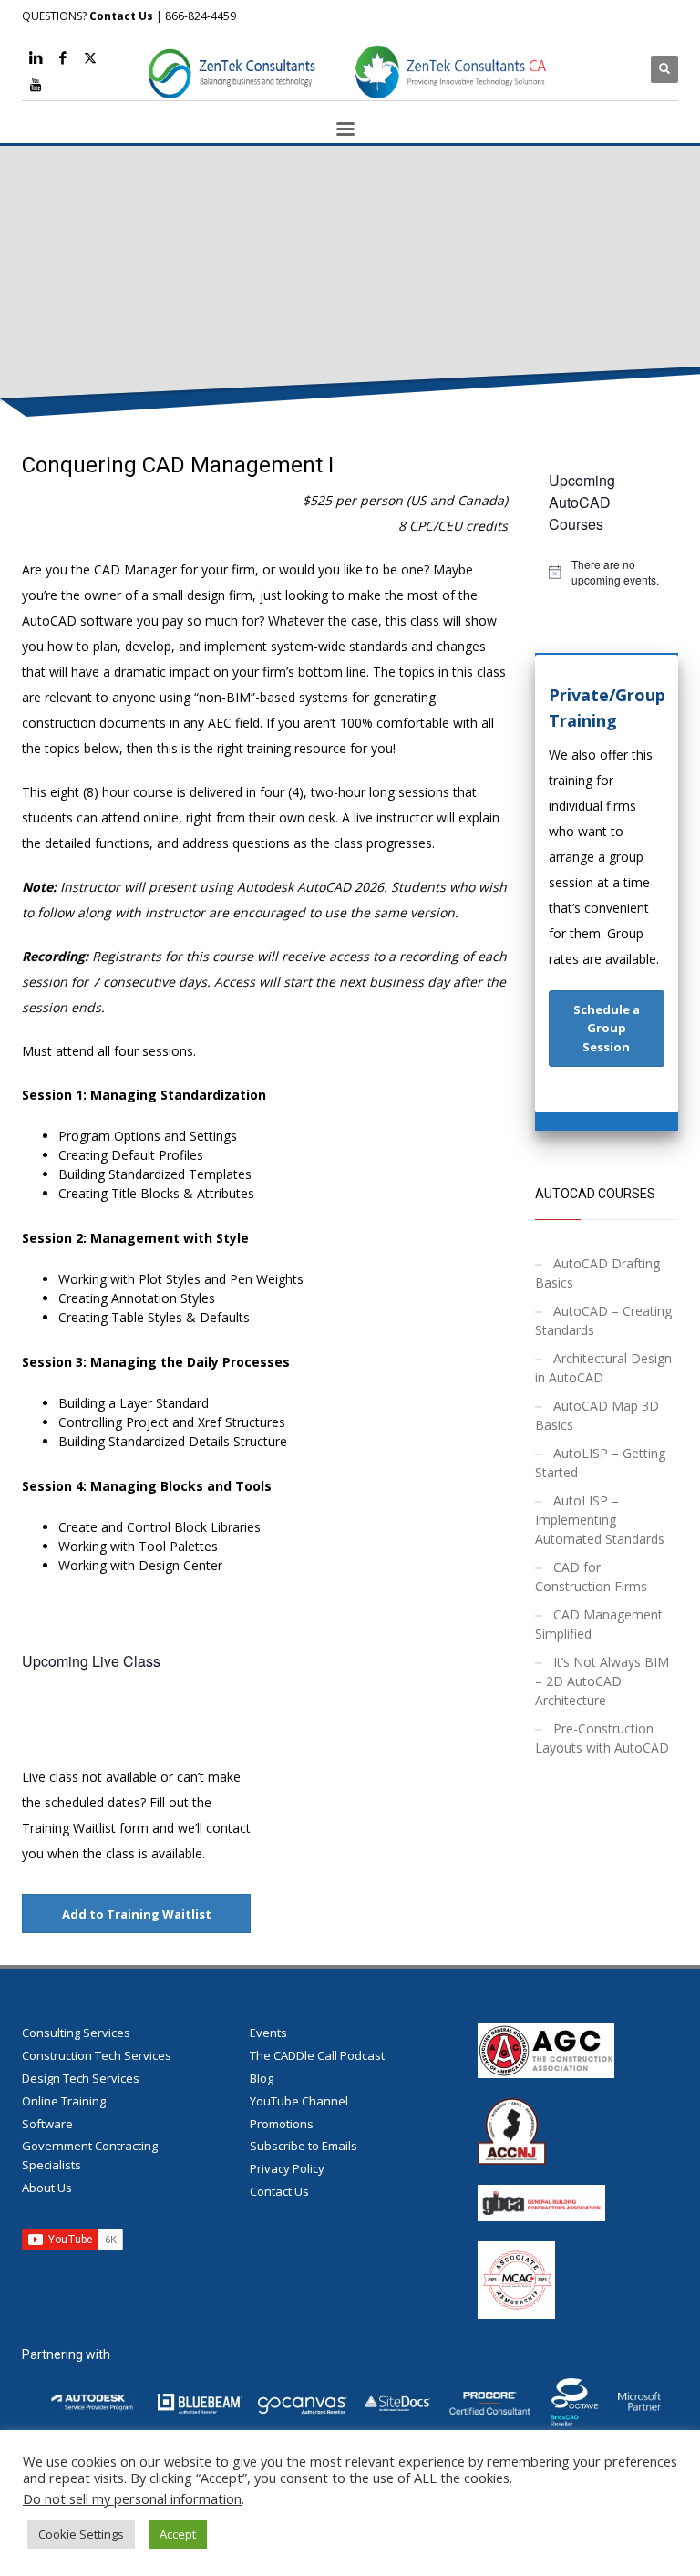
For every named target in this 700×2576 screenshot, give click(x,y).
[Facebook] (63, 57)
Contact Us (121, 16)
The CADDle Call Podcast (317, 2055)
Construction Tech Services (97, 2055)
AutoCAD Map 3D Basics (597, 1415)
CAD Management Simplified (599, 1624)
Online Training (64, 2101)
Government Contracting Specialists (90, 2155)
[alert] (607, 572)
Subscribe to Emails (304, 2146)
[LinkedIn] (36, 57)
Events (268, 2033)
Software (47, 2124)
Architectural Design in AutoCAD (603, 1368)
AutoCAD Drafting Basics (597, 1273)
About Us (47, 2188)
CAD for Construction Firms (591, 1577)
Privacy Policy (287, 2168)
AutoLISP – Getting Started (600, 1463)
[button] (607, 1029)
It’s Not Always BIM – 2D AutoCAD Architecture (602, 1681)
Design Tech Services (81, 2078)
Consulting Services (76, 2033)
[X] (90, 57)
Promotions (282, 2124)
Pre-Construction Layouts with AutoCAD (602, 1738)
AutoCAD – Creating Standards (603, 1320)
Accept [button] (178, 2534)
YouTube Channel (299, 2101)
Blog (262, 2078)
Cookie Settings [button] (81, 2534)
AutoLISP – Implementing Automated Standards (600, 1520)
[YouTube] (36, 85)
